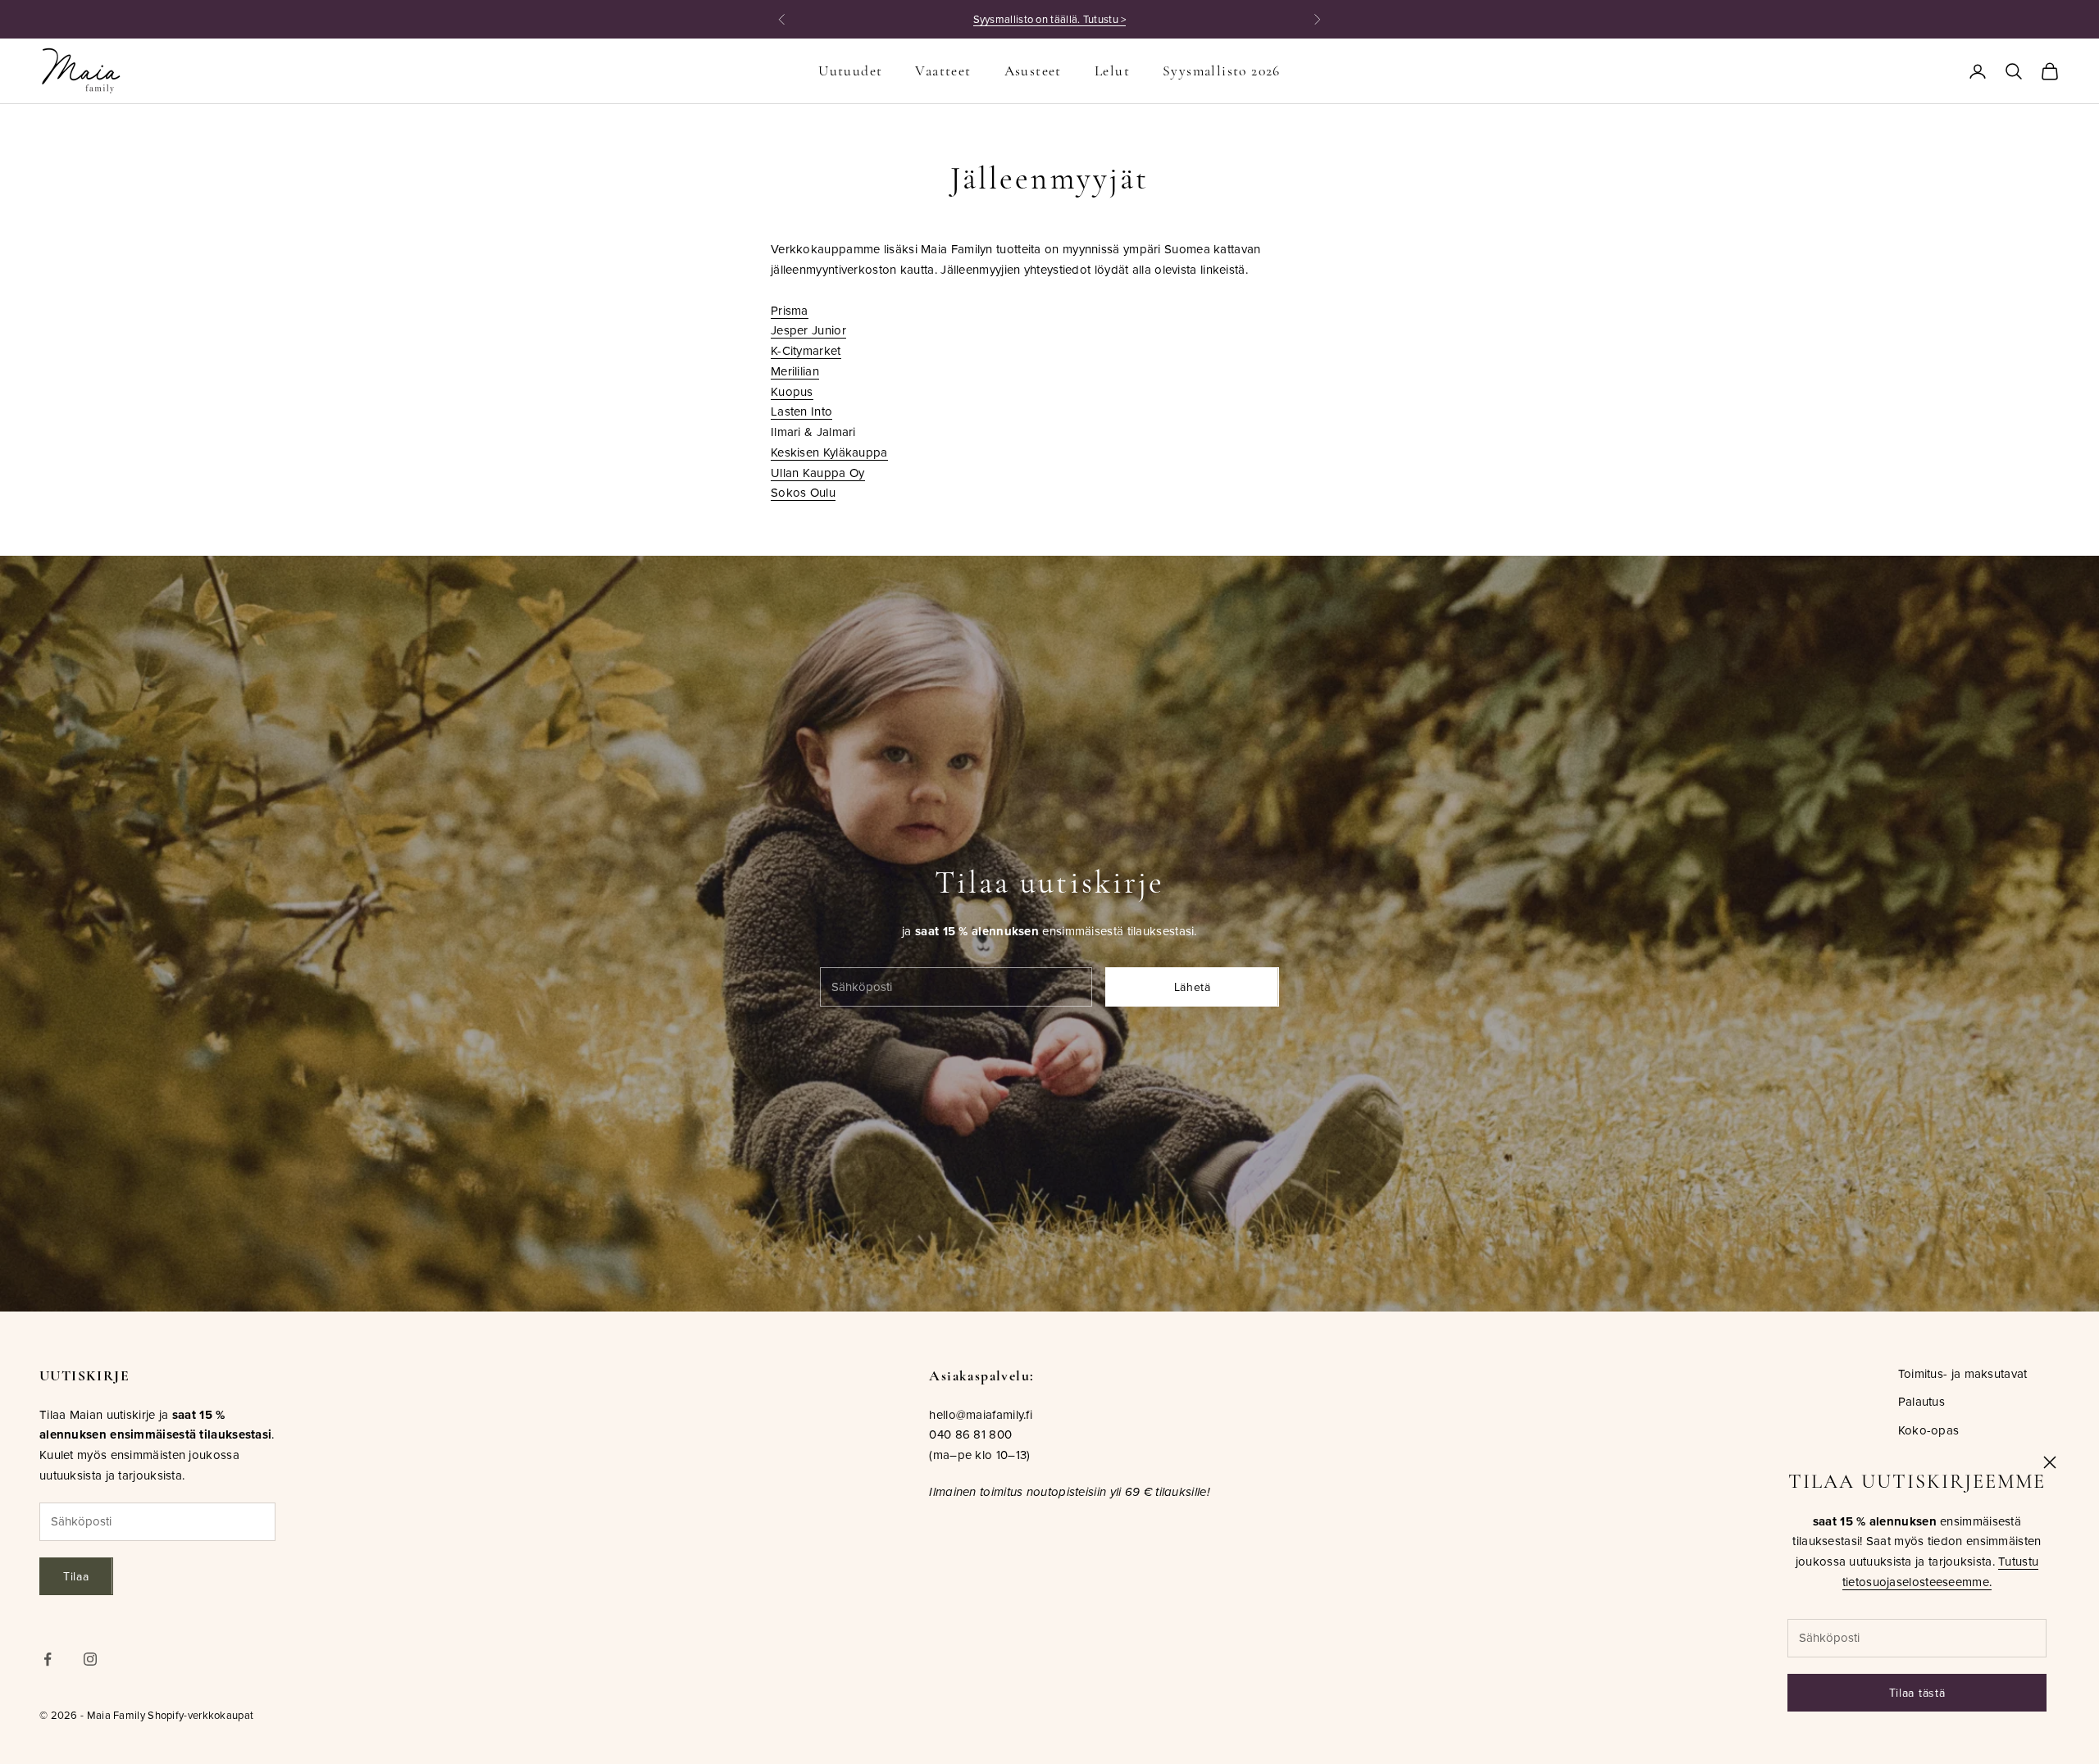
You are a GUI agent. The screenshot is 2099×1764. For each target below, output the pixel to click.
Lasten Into (801, 411)
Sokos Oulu (803, 492)
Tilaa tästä (1917, 1693)
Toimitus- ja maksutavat (1963, 1373)
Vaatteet (943, 71)
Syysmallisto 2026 (1222, 71)
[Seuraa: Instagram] (90, 1659)
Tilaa (76, 1576)
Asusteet (1033, 71)
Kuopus (792, 391)
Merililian (795, 371)
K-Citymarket (806, 350)
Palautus (1921, 1401)
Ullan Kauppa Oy (818, 473)
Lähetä (1193, 987)
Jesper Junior (808, 330)
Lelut (1112, 71)
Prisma (790, 310)
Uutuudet (850, 71)
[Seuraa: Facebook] (48, 1659)
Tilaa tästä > (1144, 19)
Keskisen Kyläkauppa (829, 452)
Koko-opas (1929, 1430)
